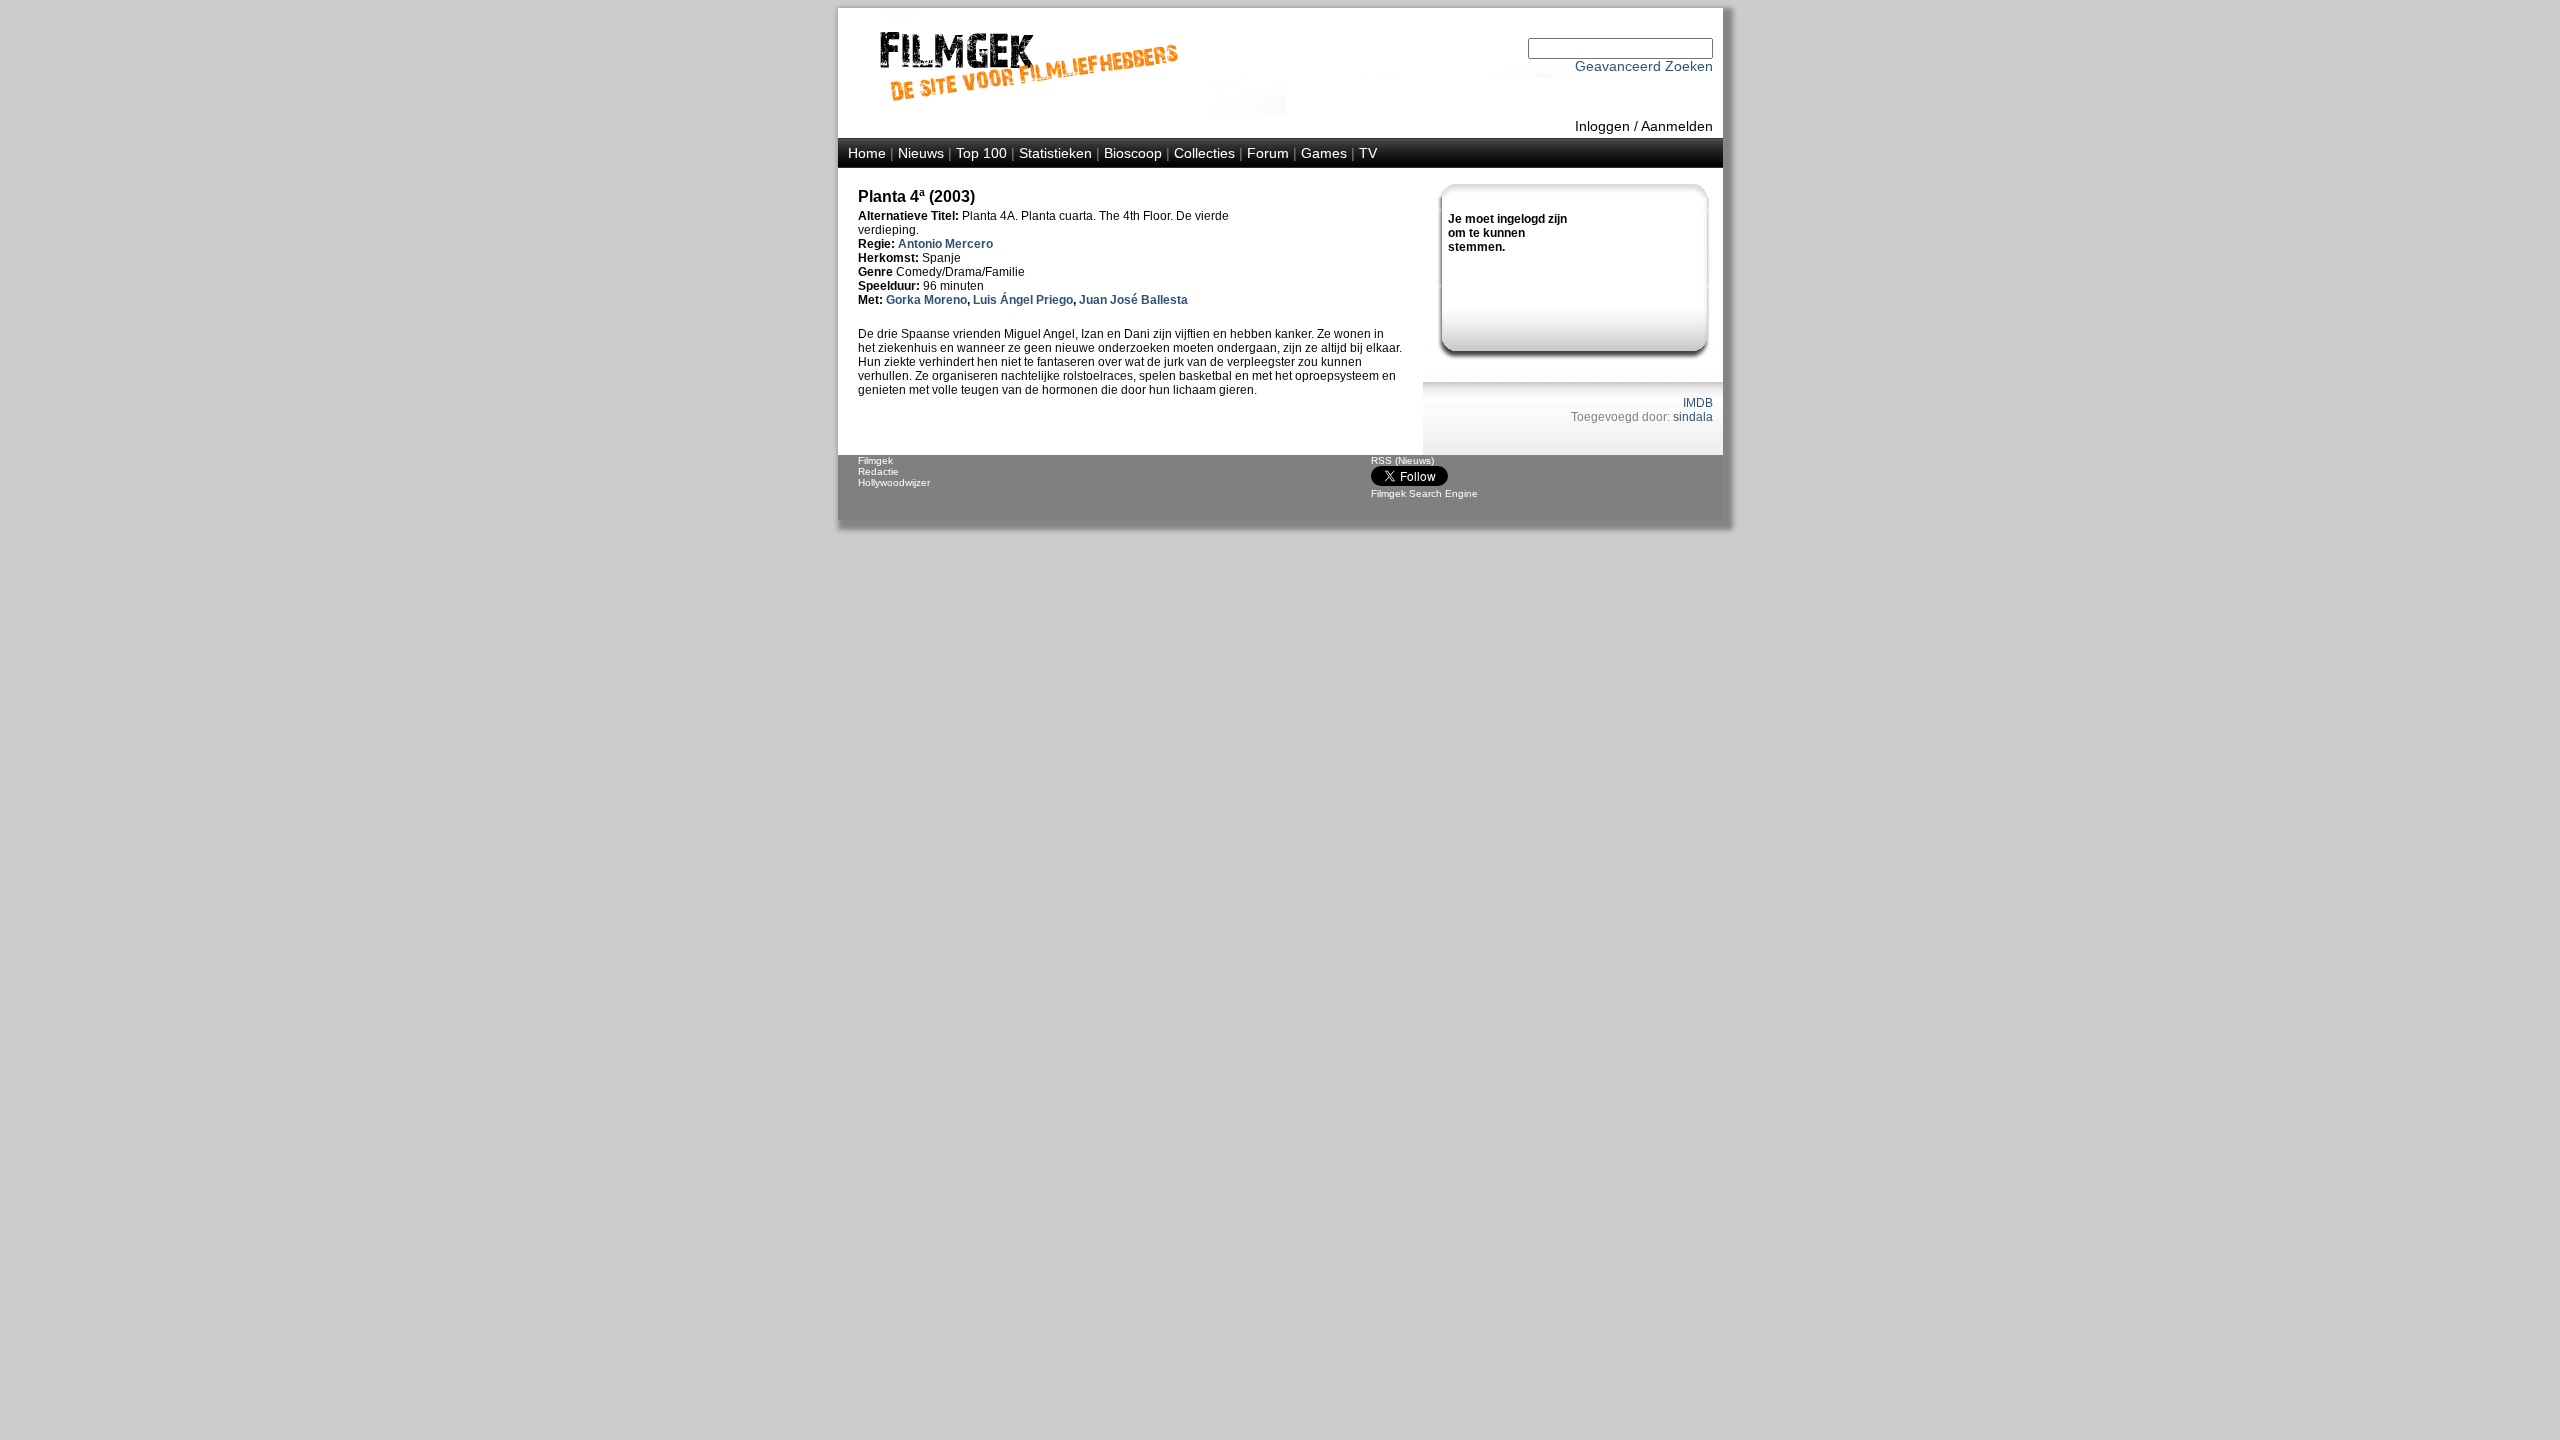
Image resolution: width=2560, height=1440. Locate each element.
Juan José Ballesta (1133, 300)
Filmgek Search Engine (1424, 493)
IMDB (1698, 403)
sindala (1693, 417)
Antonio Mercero (945, 244)
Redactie (878, 471)
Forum (1268, 153)
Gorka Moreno (926, 300)
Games (1324, 153)
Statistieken (1055, 153)
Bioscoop (1133, 153)
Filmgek (875, 460)
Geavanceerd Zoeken (1644, 66)
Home (867, 153)
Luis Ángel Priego (1023, 300)
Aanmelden (1677, 126)
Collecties (1204, 153)
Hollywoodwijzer (894, 482)
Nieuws (921, 153)
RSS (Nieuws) (1402, 460)
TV (1368, 153)
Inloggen (1602, 126)
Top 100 (981, 153)
